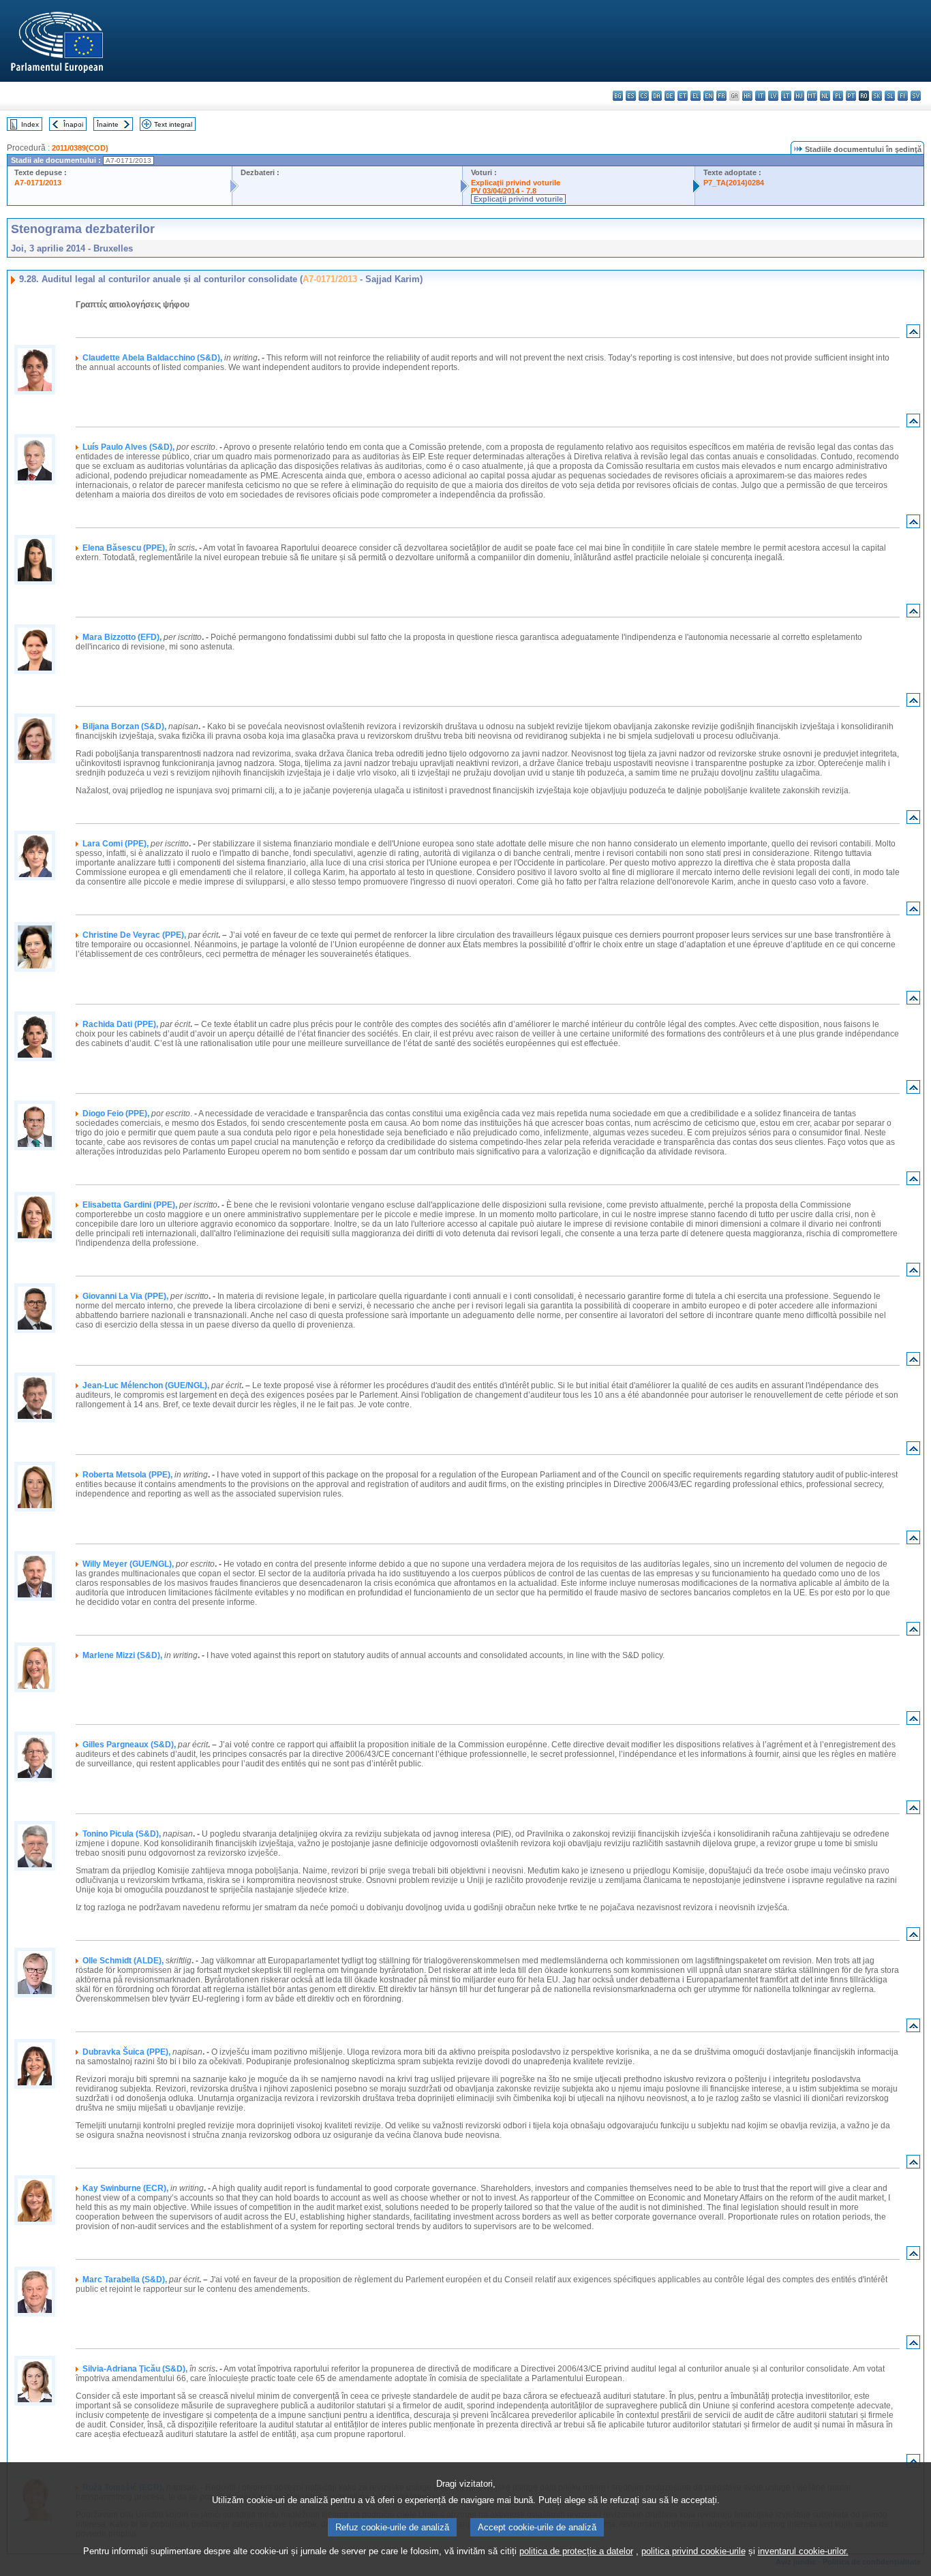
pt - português (851, 96)
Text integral (173, 124)
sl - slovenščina (890, 96)
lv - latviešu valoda (773, 96)
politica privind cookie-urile (693, 2551)
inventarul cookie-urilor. (803, 2551)
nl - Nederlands (825, 96)
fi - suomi (903, 96)
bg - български (618, 96)
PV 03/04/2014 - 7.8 (504, 191)
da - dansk (657, 96)
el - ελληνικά (696, 96)
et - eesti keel (683, 96)
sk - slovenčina (877, 96)
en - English (708, 96)
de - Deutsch (670, 96)
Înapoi (73, 124)
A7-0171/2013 (38, 183)
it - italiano (760, 96)
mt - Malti (812, 96)
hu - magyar (799, 96)
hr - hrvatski (747, 96)
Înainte (108, 124)
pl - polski (838, 96)
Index (30, 124)
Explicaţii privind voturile (516, 183)
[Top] (913, 334)
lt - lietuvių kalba (786, 96)
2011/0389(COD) (80, 148)
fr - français (721, 96)
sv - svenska (916, 96)
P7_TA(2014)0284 (734, 183)
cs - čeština (644, 96)
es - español (631, 96)
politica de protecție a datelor (576, 2551)
